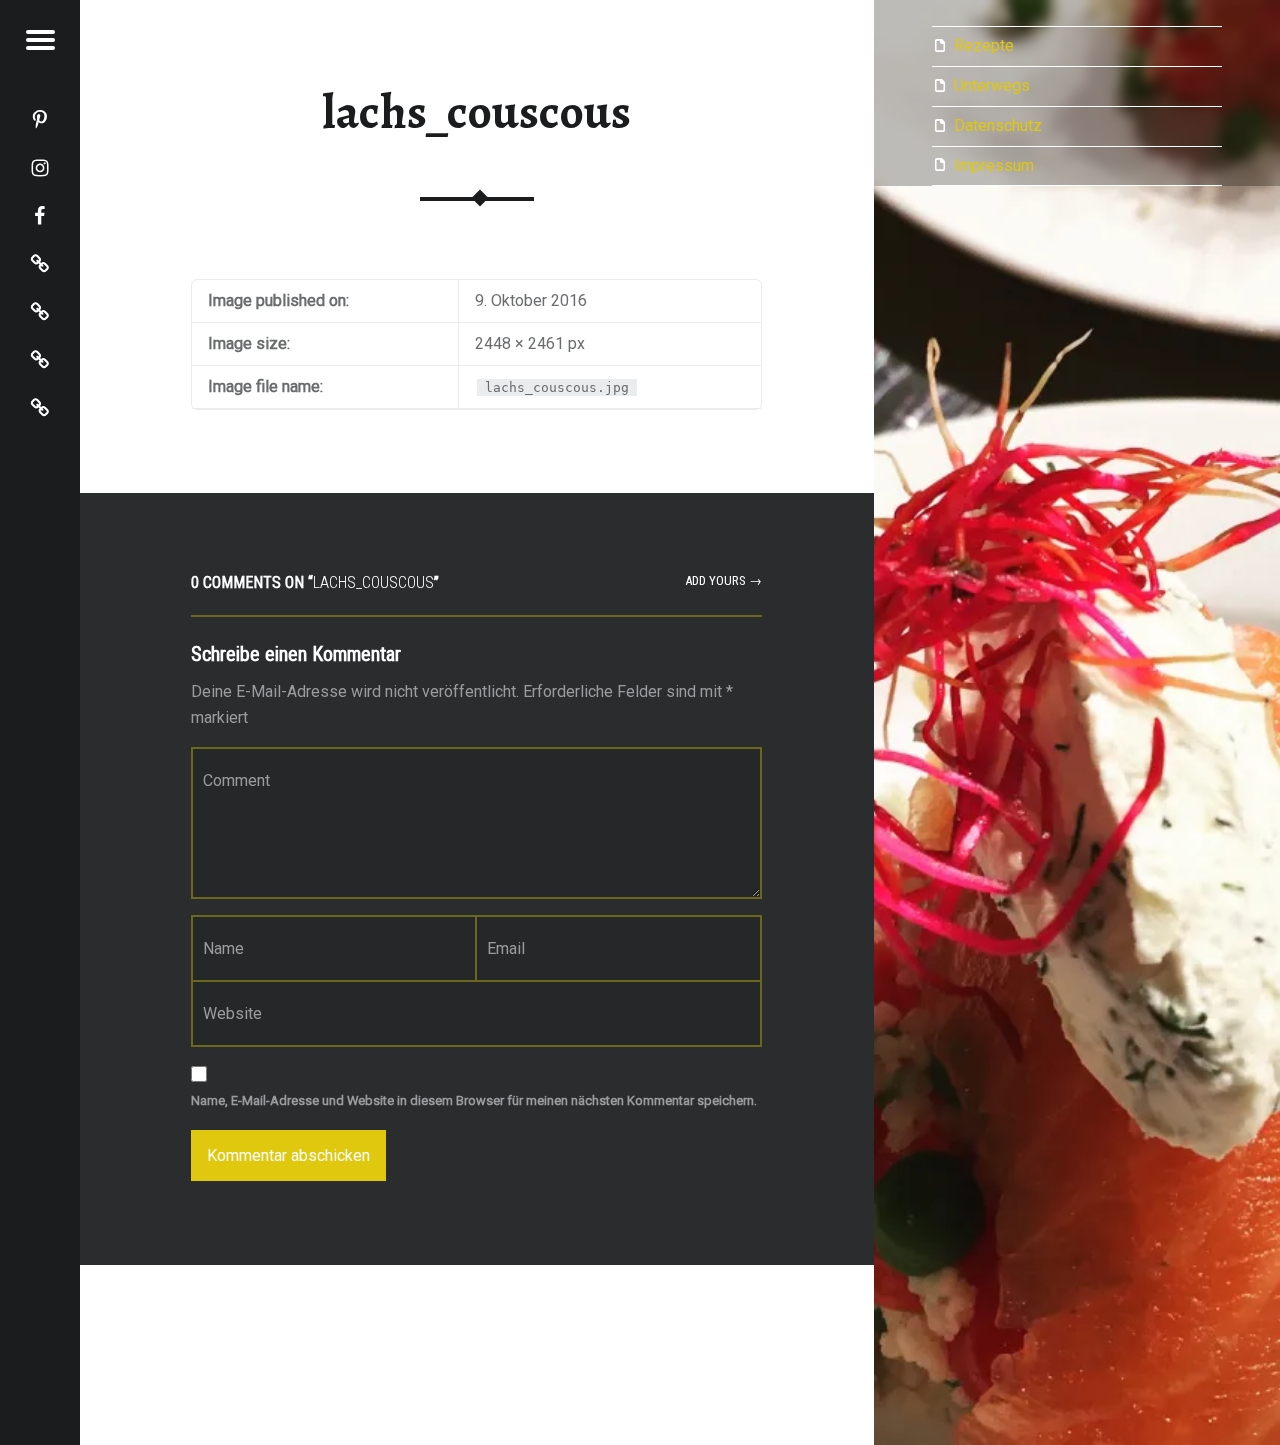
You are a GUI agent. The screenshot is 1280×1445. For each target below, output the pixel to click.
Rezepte (984, 45)
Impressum (994, 165)
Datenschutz (998, 125)
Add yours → (723, 580)
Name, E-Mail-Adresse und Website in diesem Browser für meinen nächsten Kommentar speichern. (474, 1100)
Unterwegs (992, 85)
